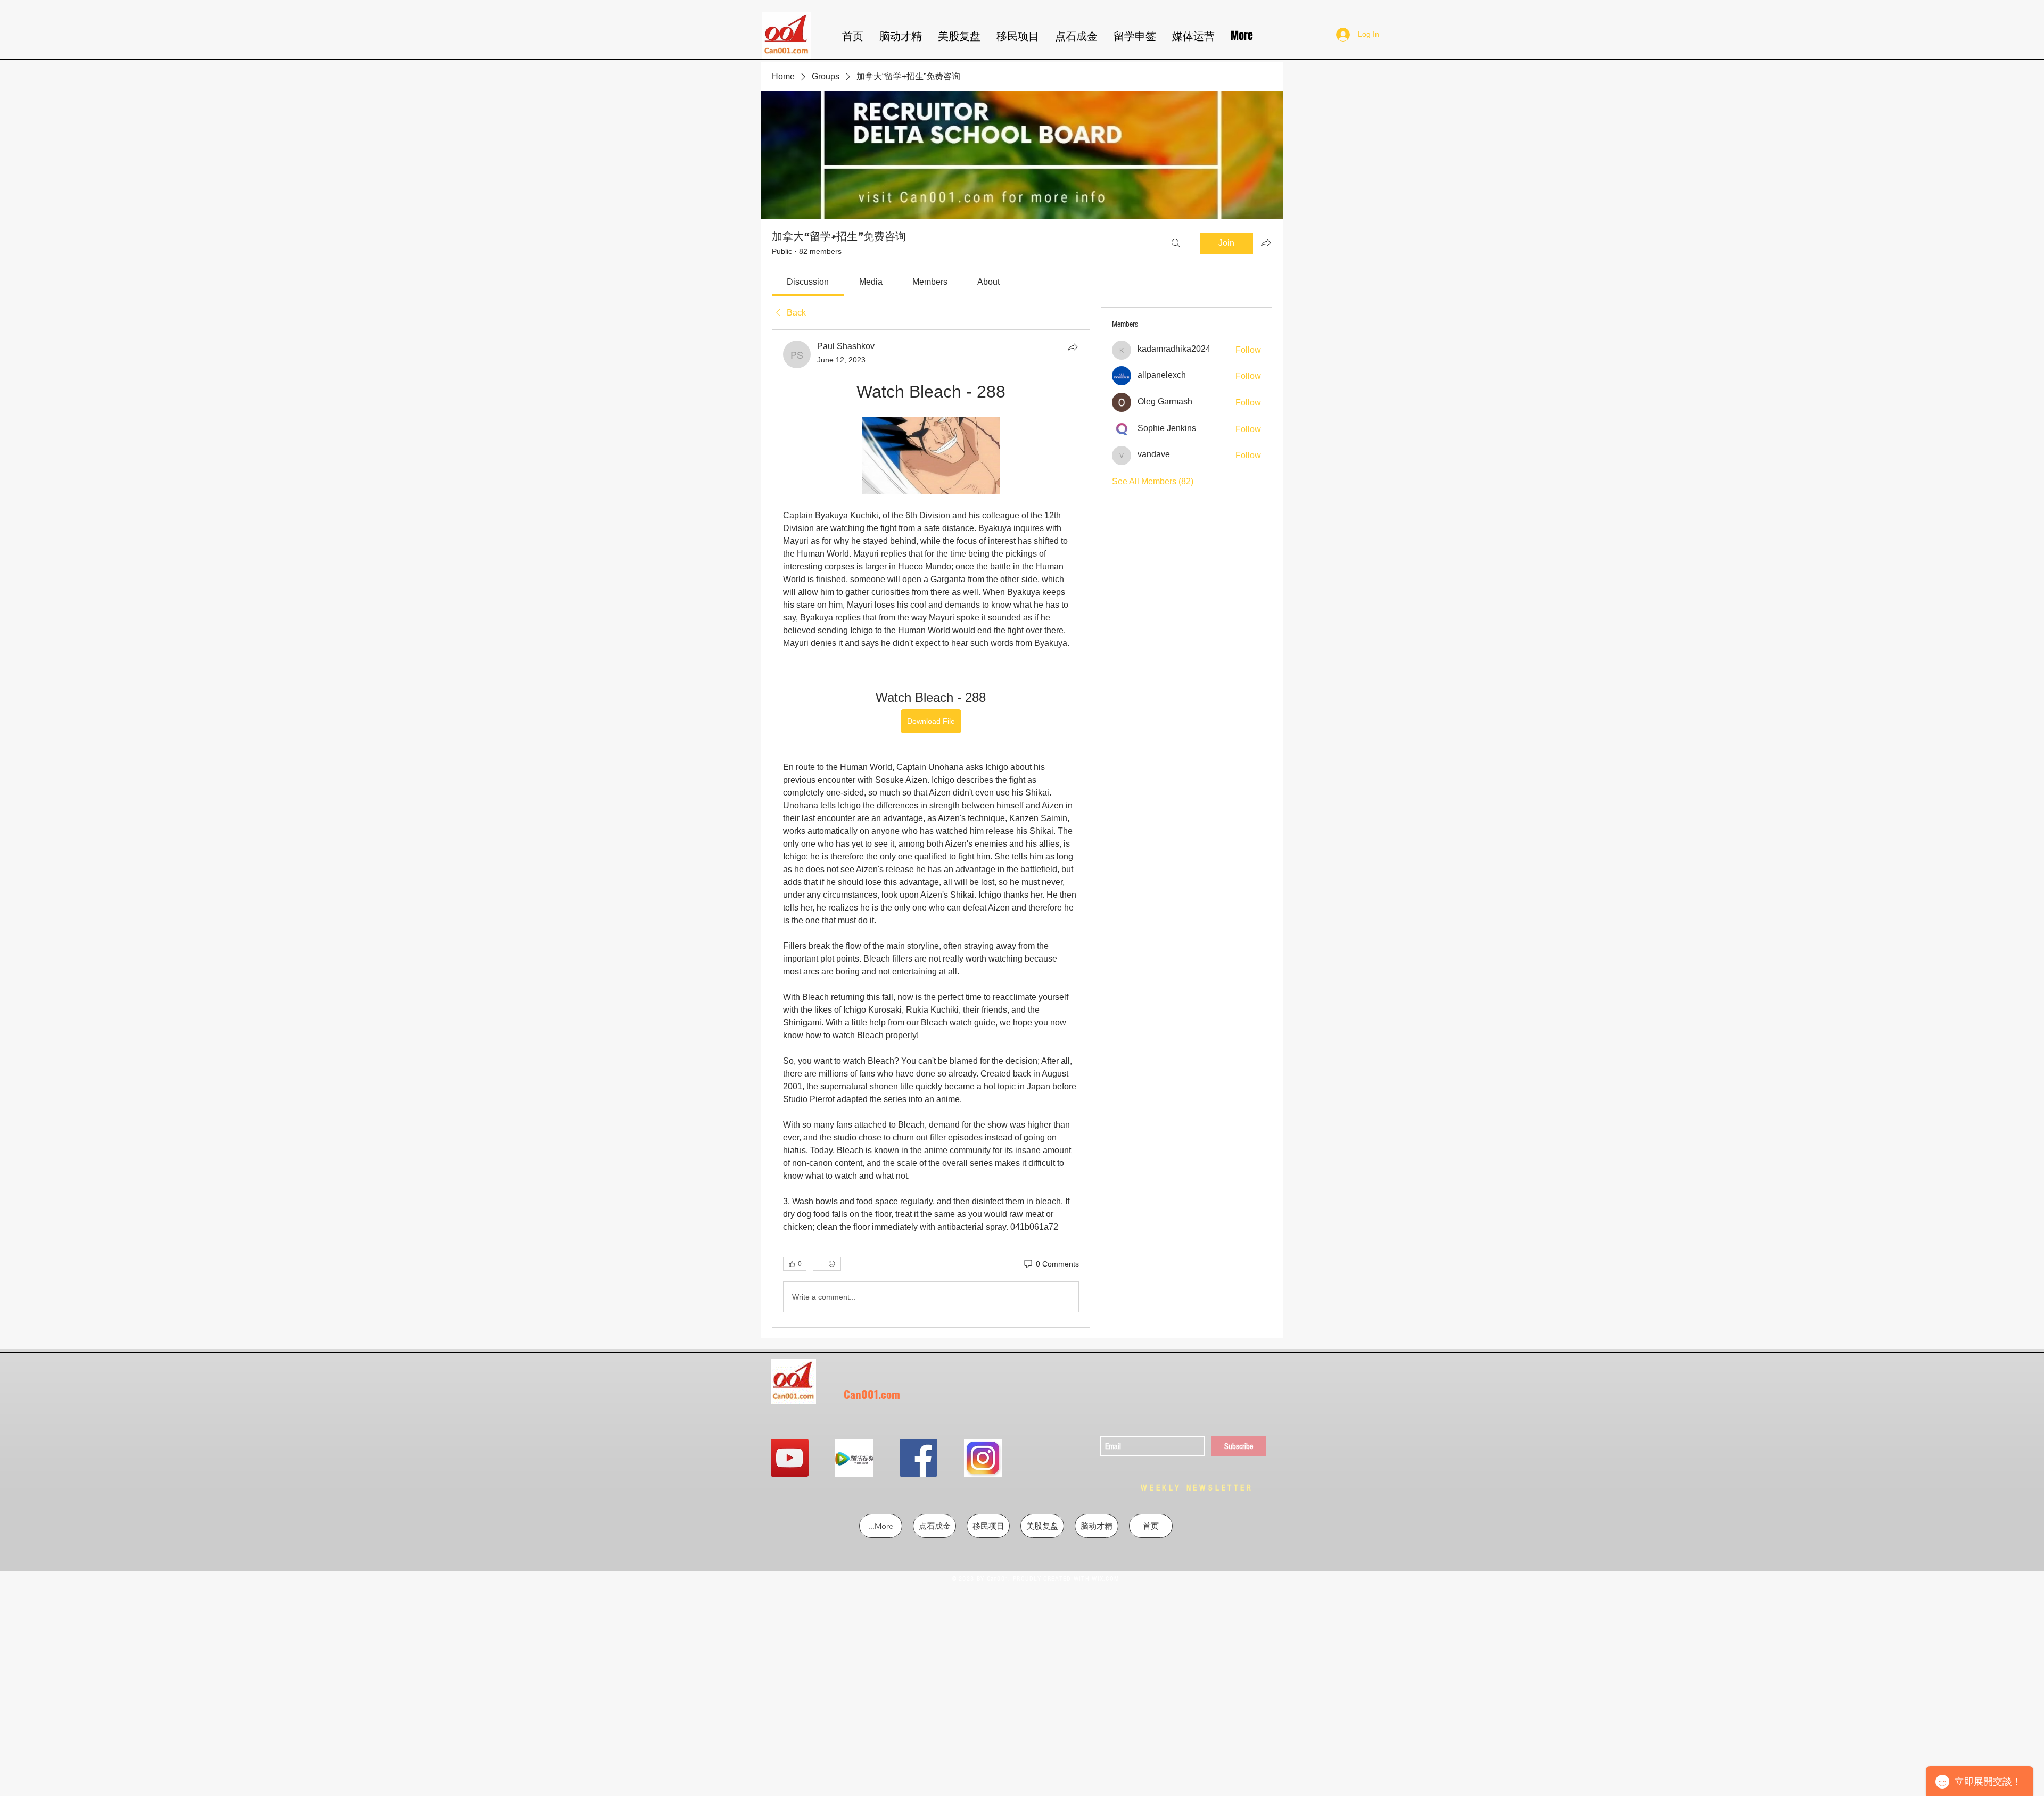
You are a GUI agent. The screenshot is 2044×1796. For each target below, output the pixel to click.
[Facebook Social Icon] (918, 1458)
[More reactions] (827, 1264)
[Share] (1073, 347)
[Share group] (1266, 243)
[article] (931, 829)
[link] (808, 282)
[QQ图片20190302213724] (854, 1458)
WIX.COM (1105, 1579)
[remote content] (931, 457)
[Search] (1176, 243)
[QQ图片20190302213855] (983, 1458)
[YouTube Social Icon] (790, 1458)
